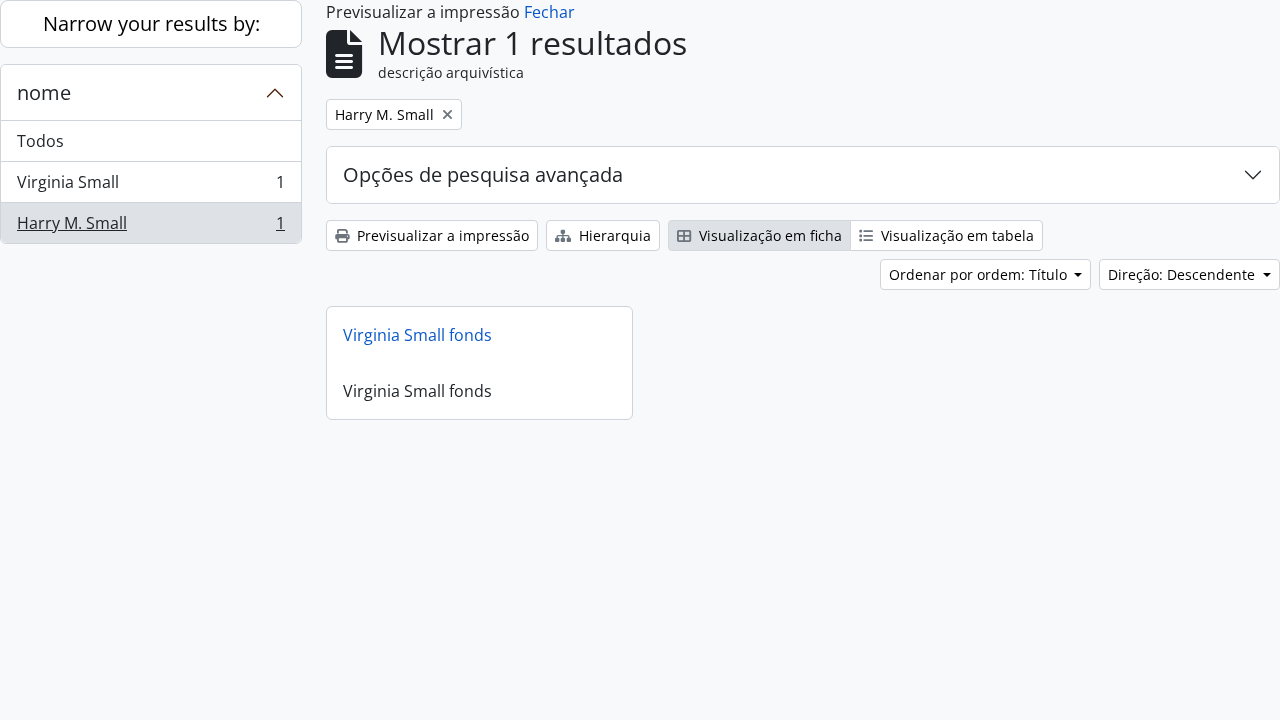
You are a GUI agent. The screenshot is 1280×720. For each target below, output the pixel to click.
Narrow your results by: (151, 23)
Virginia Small (150, 187)
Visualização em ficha (768, 235)
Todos (40, 141)
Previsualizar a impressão (441, 235)
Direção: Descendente (1183, 274)
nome (44, 92)
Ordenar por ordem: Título (980, 274)
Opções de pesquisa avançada (483, 174)
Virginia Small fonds (417, 335)
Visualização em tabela (955, 235)
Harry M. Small (150, 227)
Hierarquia (613, 235)
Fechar (549, 12)
